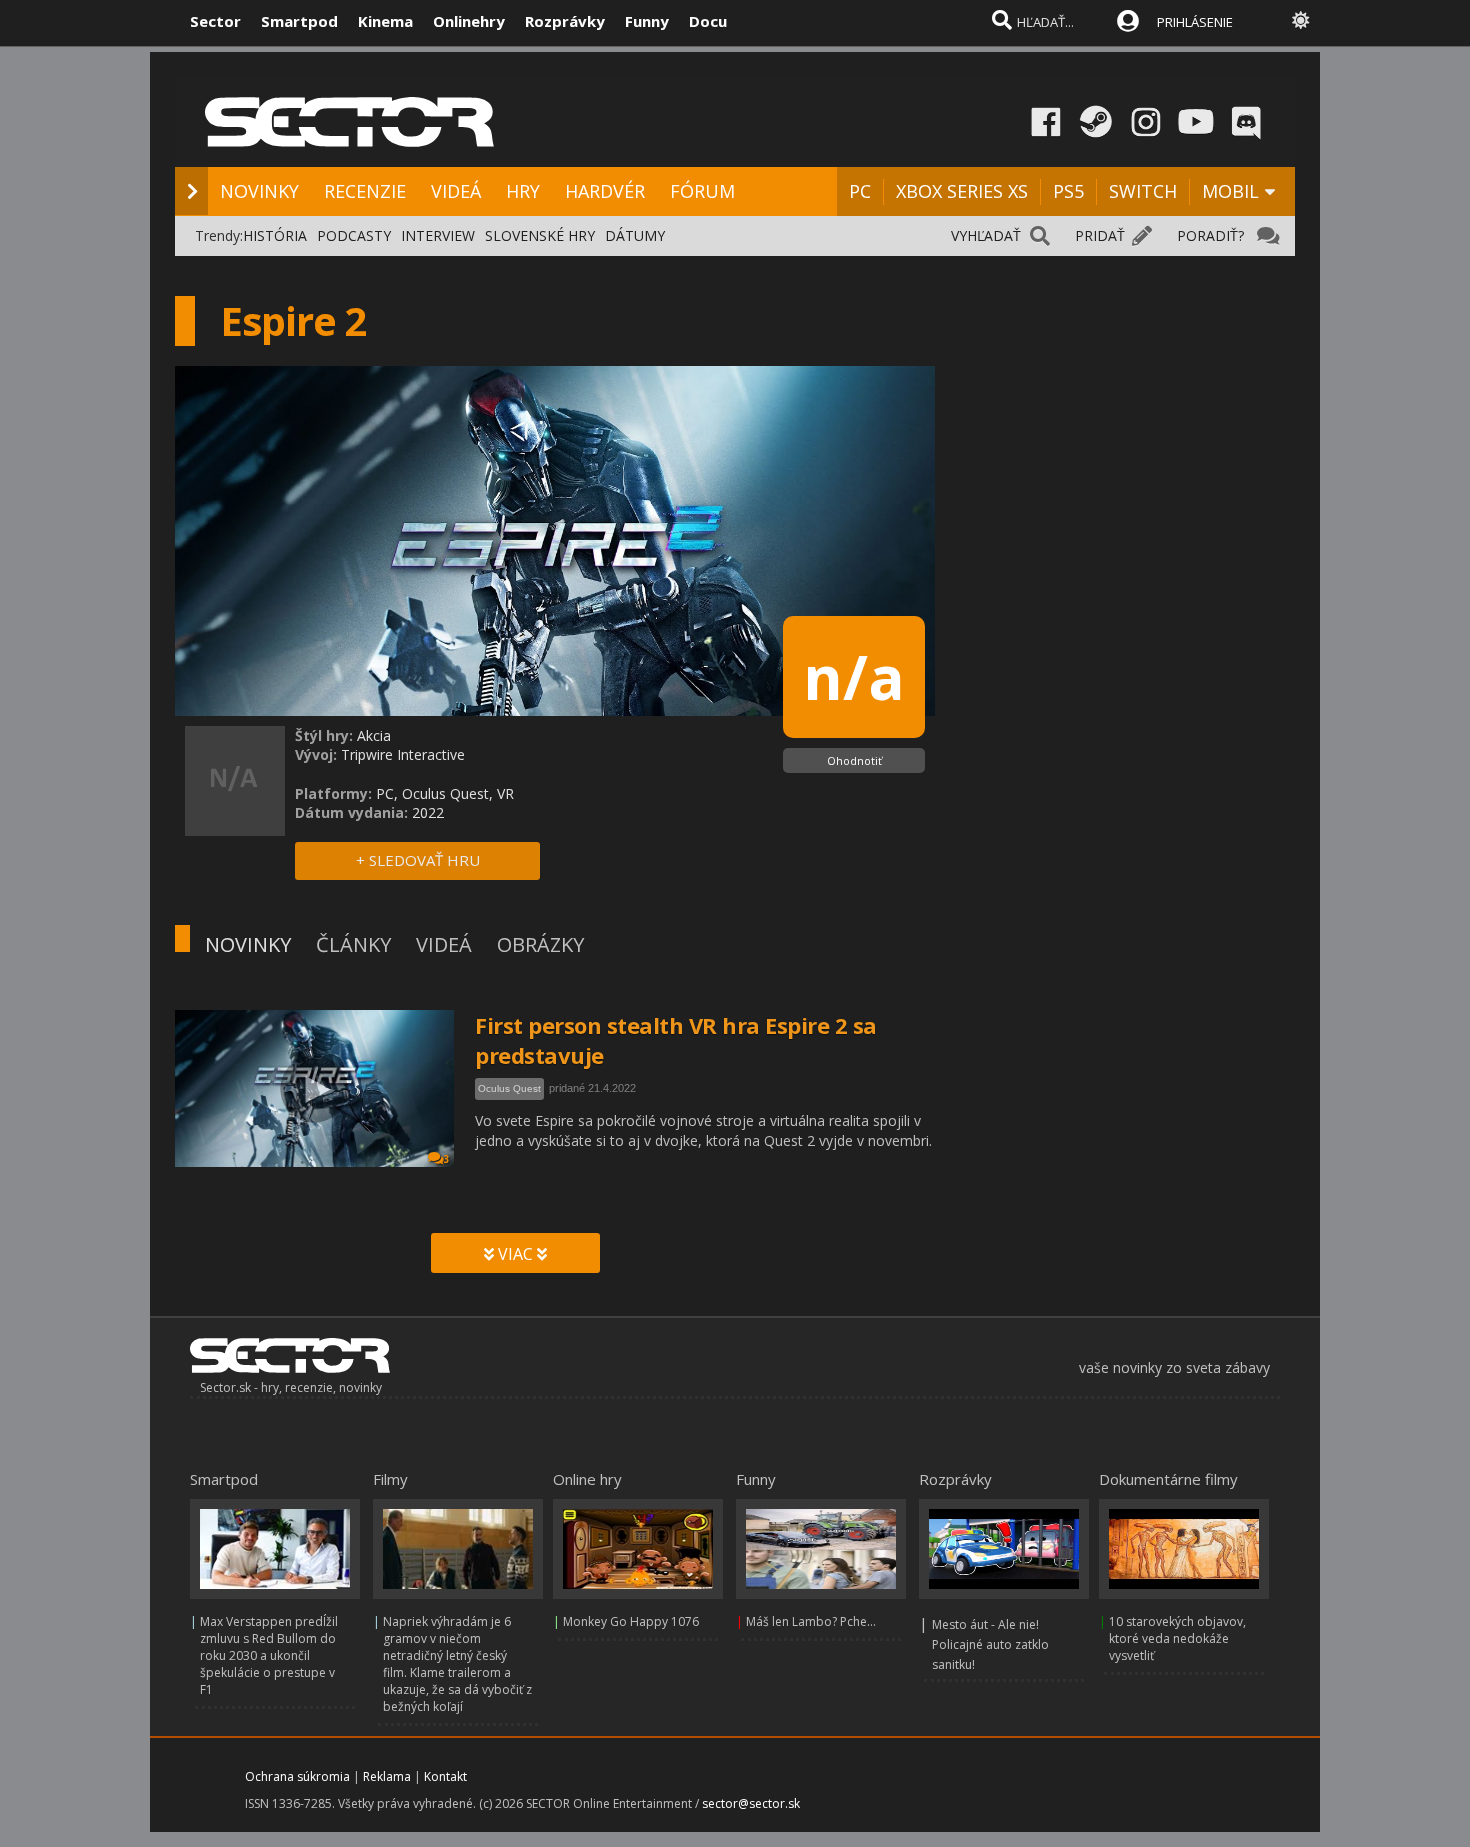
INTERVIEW (438, 235)
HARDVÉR (605, 191)
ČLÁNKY (353, 944)
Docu (708, 21)
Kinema (385, 21)
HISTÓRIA (275, 235)
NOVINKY (259, 191)
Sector (215, 21)
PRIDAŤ (1100, 235)
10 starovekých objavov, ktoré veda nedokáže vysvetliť (1177, 1638)
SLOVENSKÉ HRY (540, 235)
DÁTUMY (635, 235)
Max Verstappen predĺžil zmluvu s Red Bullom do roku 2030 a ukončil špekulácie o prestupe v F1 (269, 1655)
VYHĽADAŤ (986, 235)
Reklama (387, 1776)
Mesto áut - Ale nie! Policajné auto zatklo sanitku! (990, 1644)
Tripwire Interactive (403, 754)
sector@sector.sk (751, 1803)
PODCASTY (354, 235)
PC (860, 191)
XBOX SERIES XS (962, 191)
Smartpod (299, 21)
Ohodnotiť (854, 760)
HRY (523, 191)
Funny (647, 21)
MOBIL (1230, 191)
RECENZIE (365, 191)
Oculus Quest (509, 1088)
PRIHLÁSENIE (1195, 22)
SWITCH (1143, 191)
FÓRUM (702, 191)
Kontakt (445, 1776)
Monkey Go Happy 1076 (631, 1621)
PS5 (1068, 191)
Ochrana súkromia (297, 1776)
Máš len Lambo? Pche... (811, 1621)
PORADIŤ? (1210, 235)
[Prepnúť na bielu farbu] (1301, 20)
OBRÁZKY (540, 944)
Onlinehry (469, 21)
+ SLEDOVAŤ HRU (418, 860)
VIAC (515, 1254)
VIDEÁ (456, 191)
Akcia (374, 735)
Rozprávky (565, 21)
